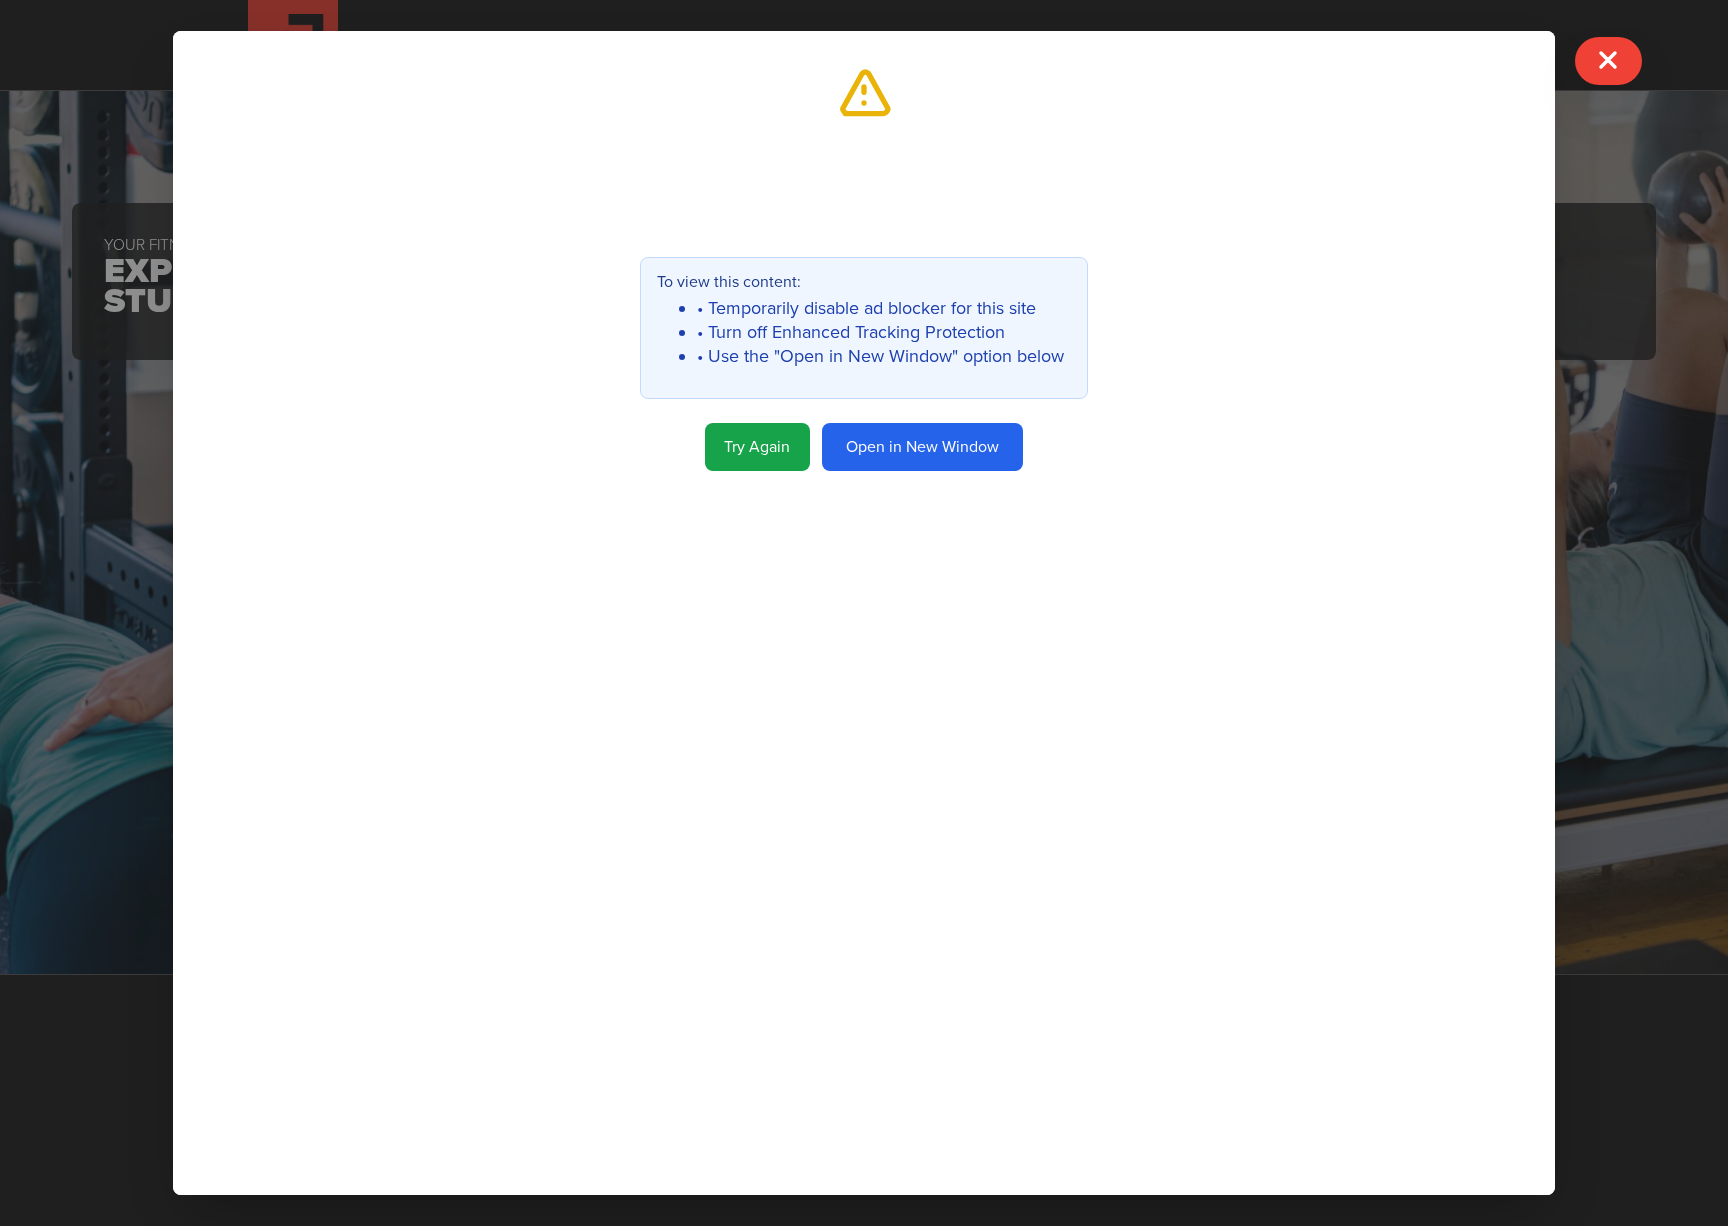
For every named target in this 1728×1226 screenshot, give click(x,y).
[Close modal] (1608, 60)
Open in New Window (922, 447)
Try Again (757, 447)
